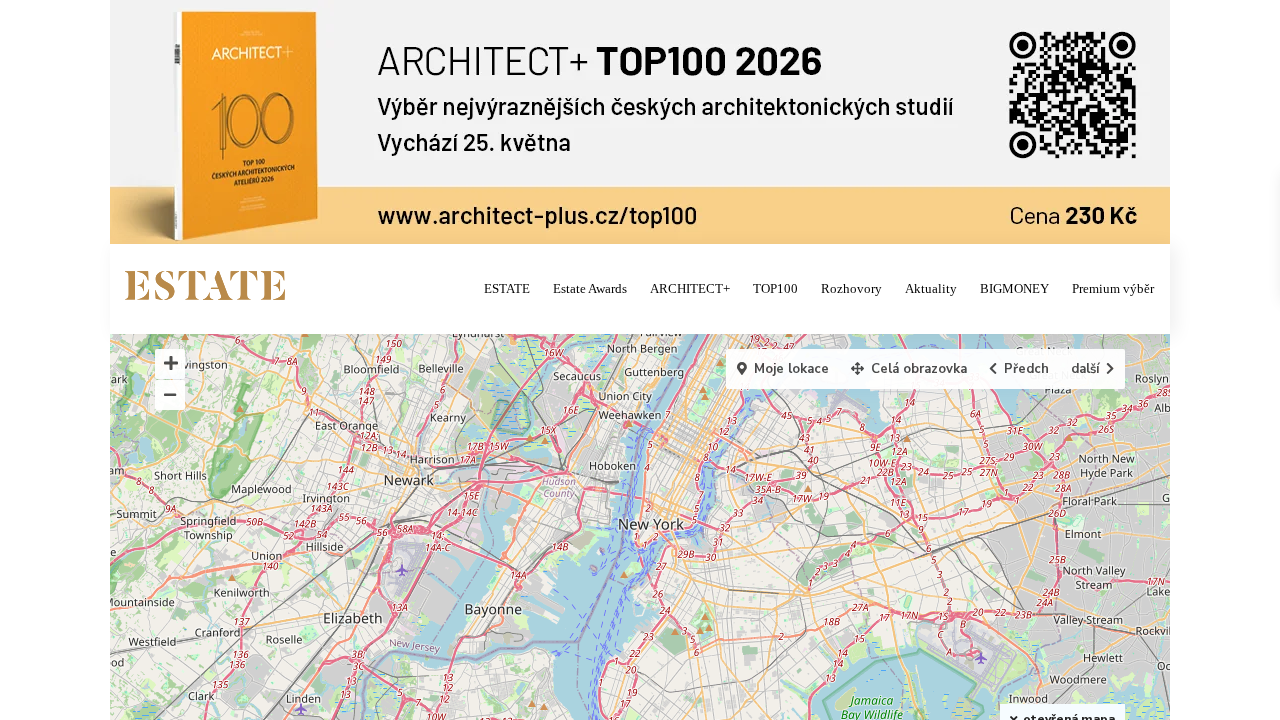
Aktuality (931, 288)
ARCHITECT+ (690, 288)
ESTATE (507, 288)
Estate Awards (590, 288)
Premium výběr (1113, 288)
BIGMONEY (1014, 288)
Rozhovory (851, 288)
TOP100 (775, 288)
